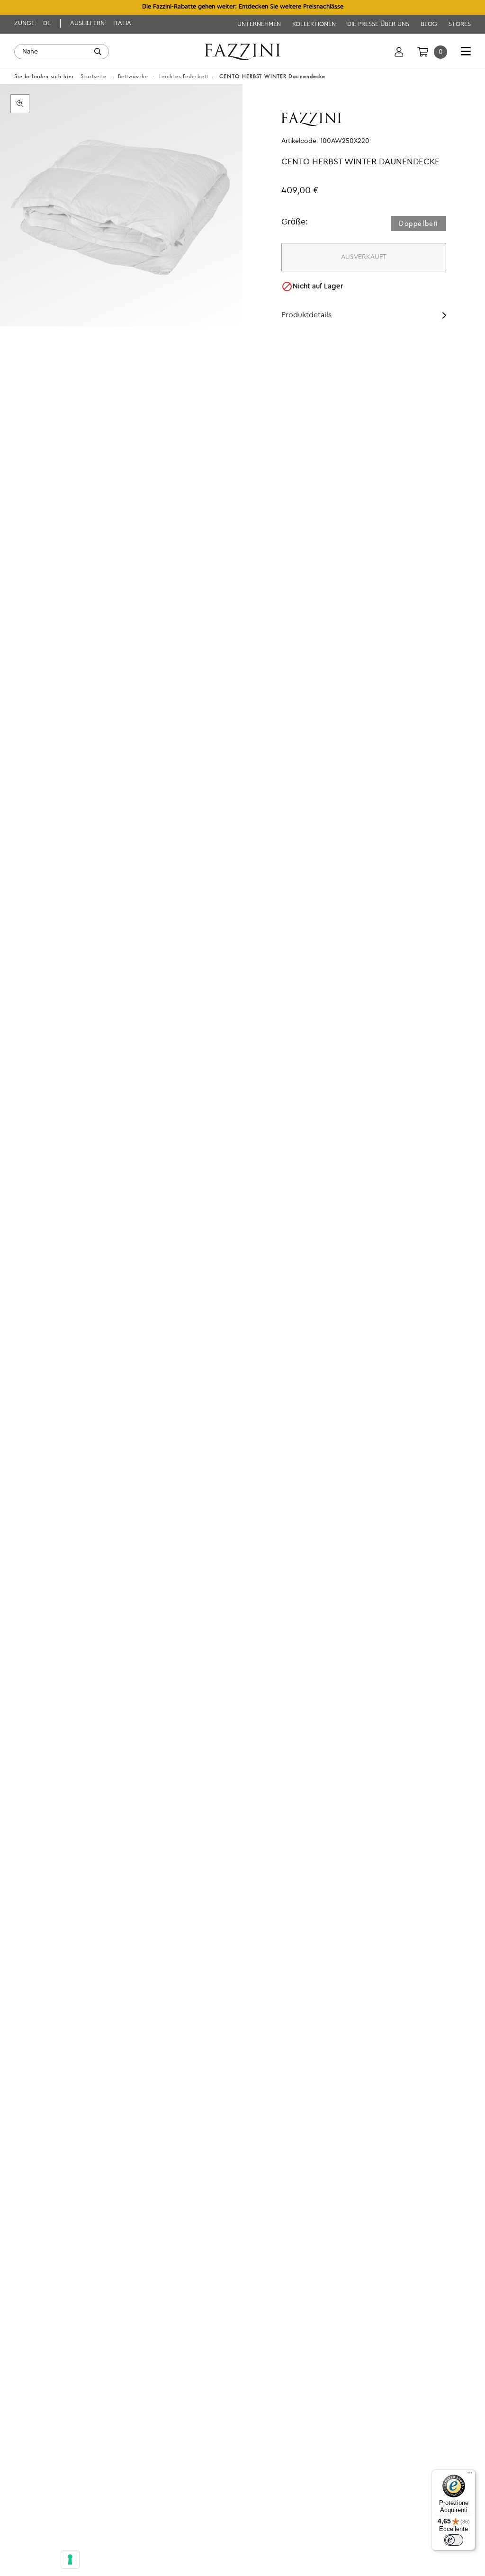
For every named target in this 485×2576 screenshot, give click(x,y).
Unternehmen (260, 24)
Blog (430, 24)
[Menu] (470, 2475)
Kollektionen (315, 24)
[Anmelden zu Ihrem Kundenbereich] (399, 52)
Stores (460, 24)
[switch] (454, 2540)
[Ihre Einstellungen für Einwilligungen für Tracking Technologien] (70, 2559)
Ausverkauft (364, 257)
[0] (423, 52)
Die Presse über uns (379, 24)
